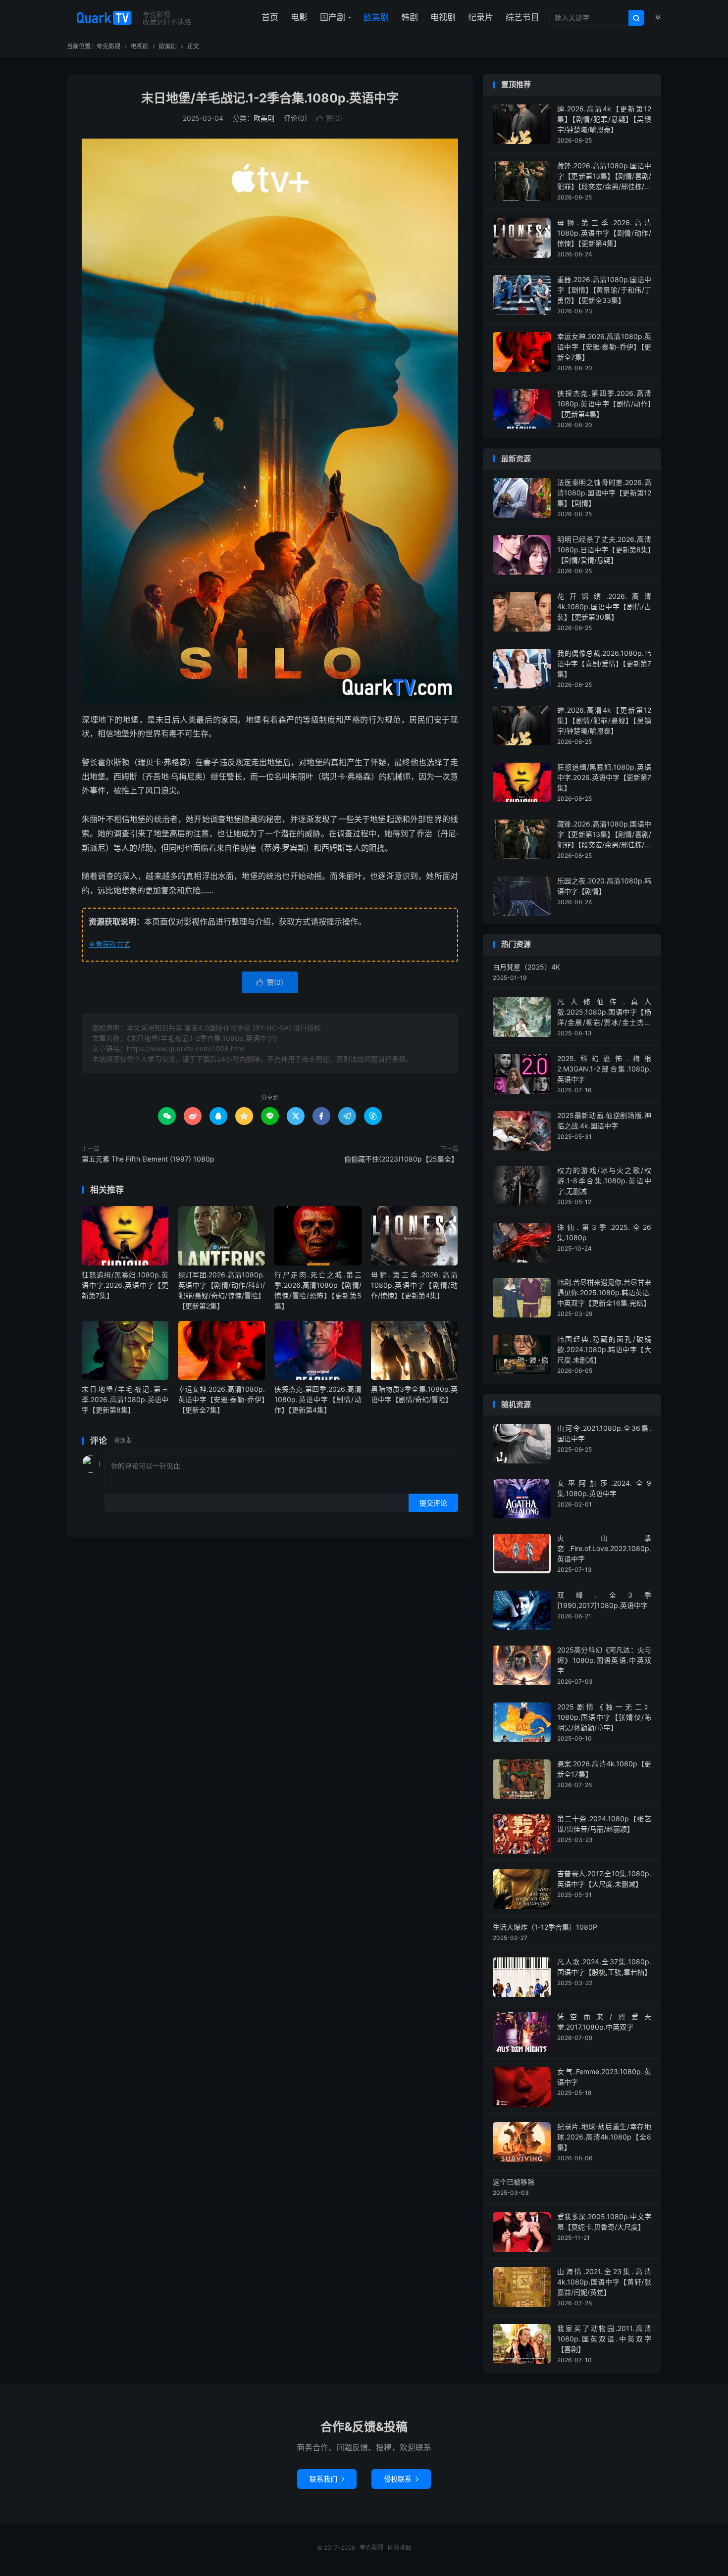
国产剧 (333, 17)
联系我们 (327, 2479)
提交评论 (433, 1503)
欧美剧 (376, 17)
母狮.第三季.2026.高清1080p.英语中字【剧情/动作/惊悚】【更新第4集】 (414, 1285)
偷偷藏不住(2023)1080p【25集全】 (401, 1159)
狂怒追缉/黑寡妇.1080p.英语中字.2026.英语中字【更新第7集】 (125, 1285)
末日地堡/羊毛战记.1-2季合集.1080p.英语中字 (270, 98)
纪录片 (481, 17)
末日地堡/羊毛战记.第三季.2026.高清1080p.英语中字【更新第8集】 (125, 1399)
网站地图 (400, 2548)
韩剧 (410, 17)
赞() (329, 118)
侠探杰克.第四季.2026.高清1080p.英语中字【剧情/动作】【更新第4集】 (318, 1399)
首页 (270, 17)
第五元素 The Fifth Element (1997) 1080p (148, 1159)
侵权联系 (401, 2479)
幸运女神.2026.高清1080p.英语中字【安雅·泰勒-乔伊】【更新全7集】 (222, 1399)
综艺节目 (522, 17)
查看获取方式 (109, 944)
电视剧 (443, 17)
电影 (299, 17)
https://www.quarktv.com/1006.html (186, 1048)
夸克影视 (99, 18)
